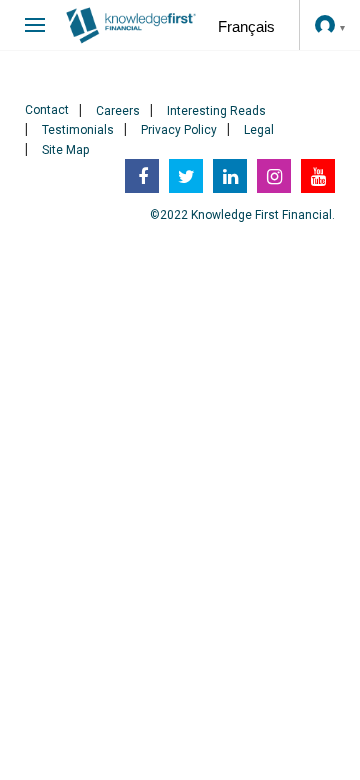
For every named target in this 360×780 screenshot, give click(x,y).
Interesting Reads (216, 111)
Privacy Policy (179, 130)
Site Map (65, 150)
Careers (118, 111)
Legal (259, 130)
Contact (47, 110)
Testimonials (78, 130)
